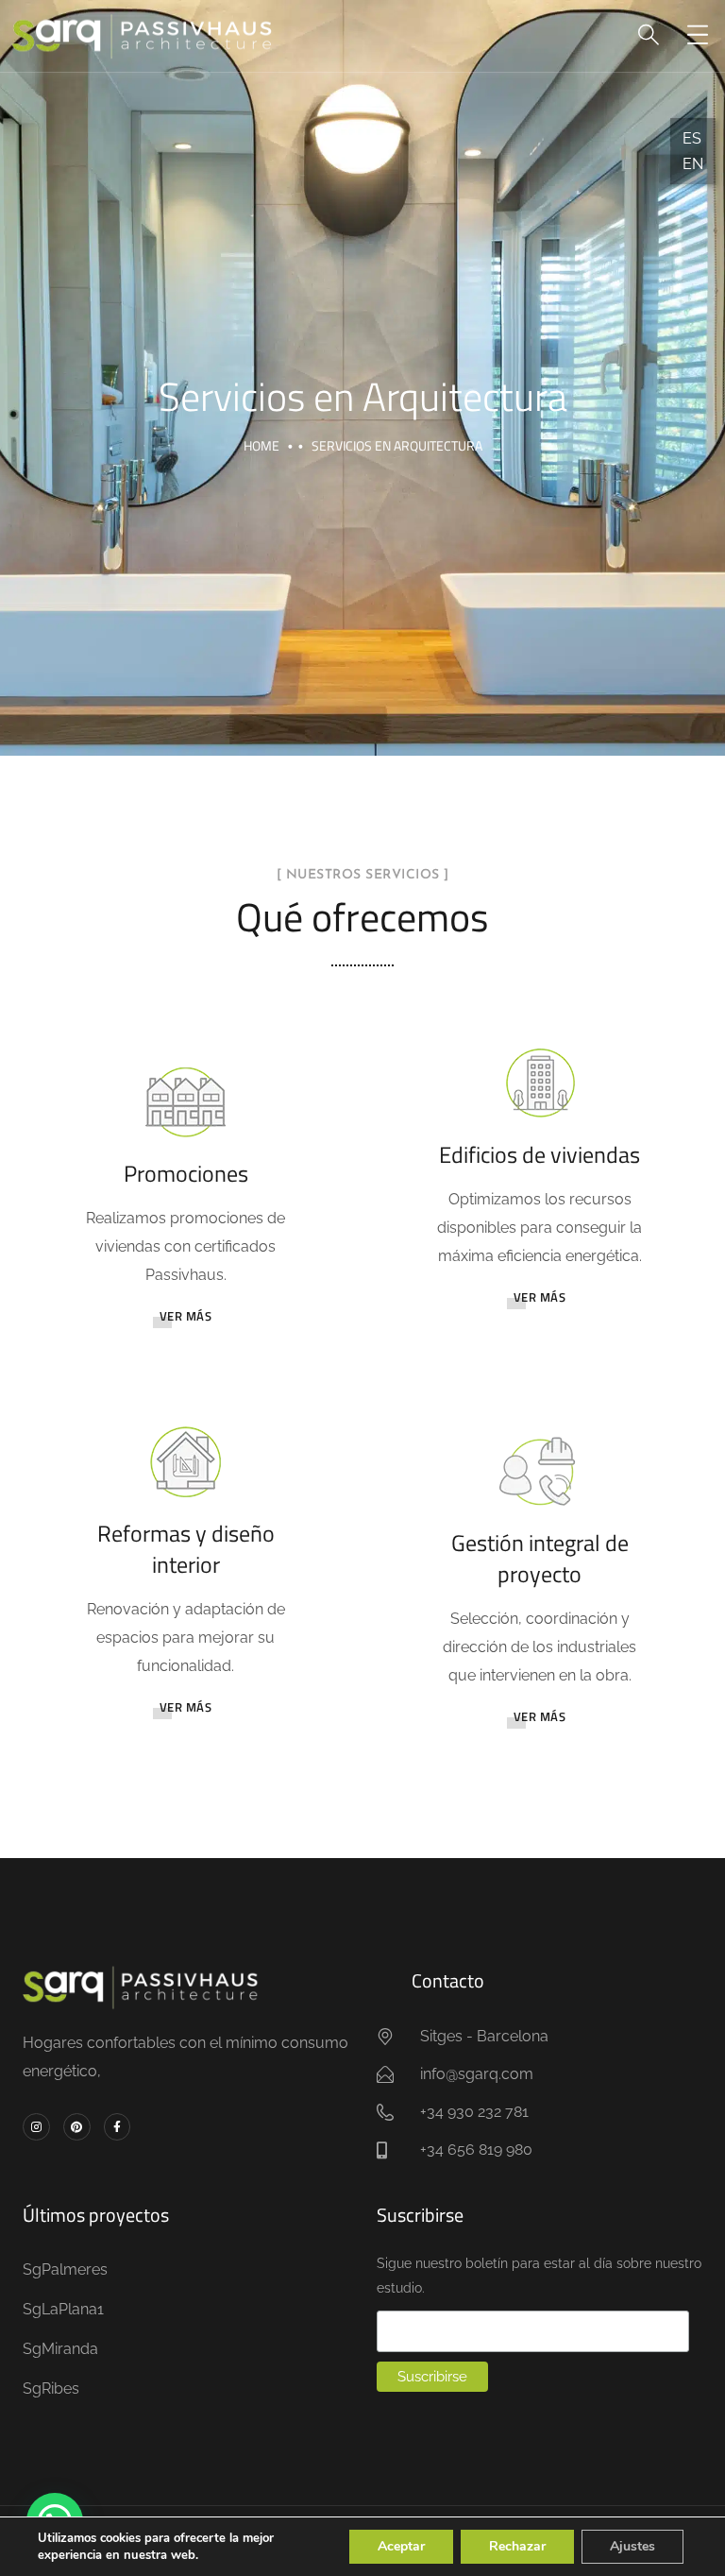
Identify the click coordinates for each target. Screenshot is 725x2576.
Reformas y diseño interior (186, 1549)
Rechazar (517, 2546)
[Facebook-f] (118, 2127)
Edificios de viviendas (540, 1154)
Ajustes (632, 2546)
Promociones (186, 1173)
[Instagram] (36, 2127)
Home (261, 445)
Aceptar (401, 2546)
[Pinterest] (77, 2127)
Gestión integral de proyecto (540, 1559)
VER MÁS (186, 1316)
